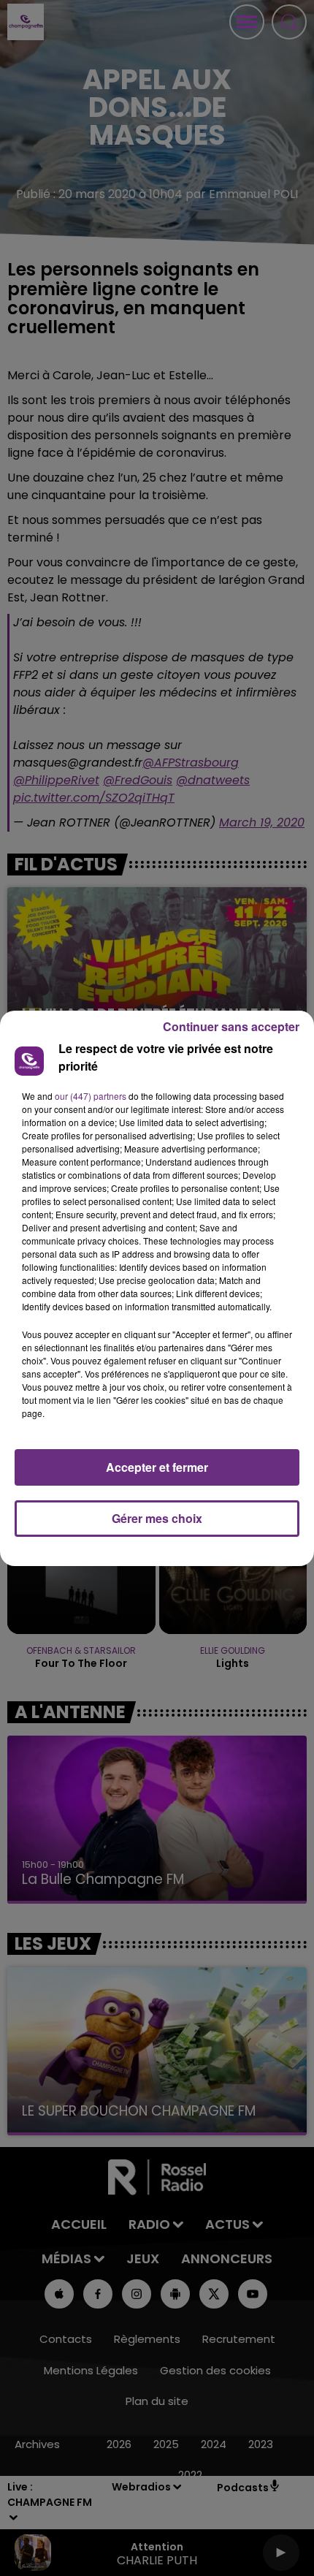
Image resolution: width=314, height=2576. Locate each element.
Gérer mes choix (157, 1518)
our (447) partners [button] (91, 1096)
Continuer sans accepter (231, 1026)
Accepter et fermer (157, 1467)
